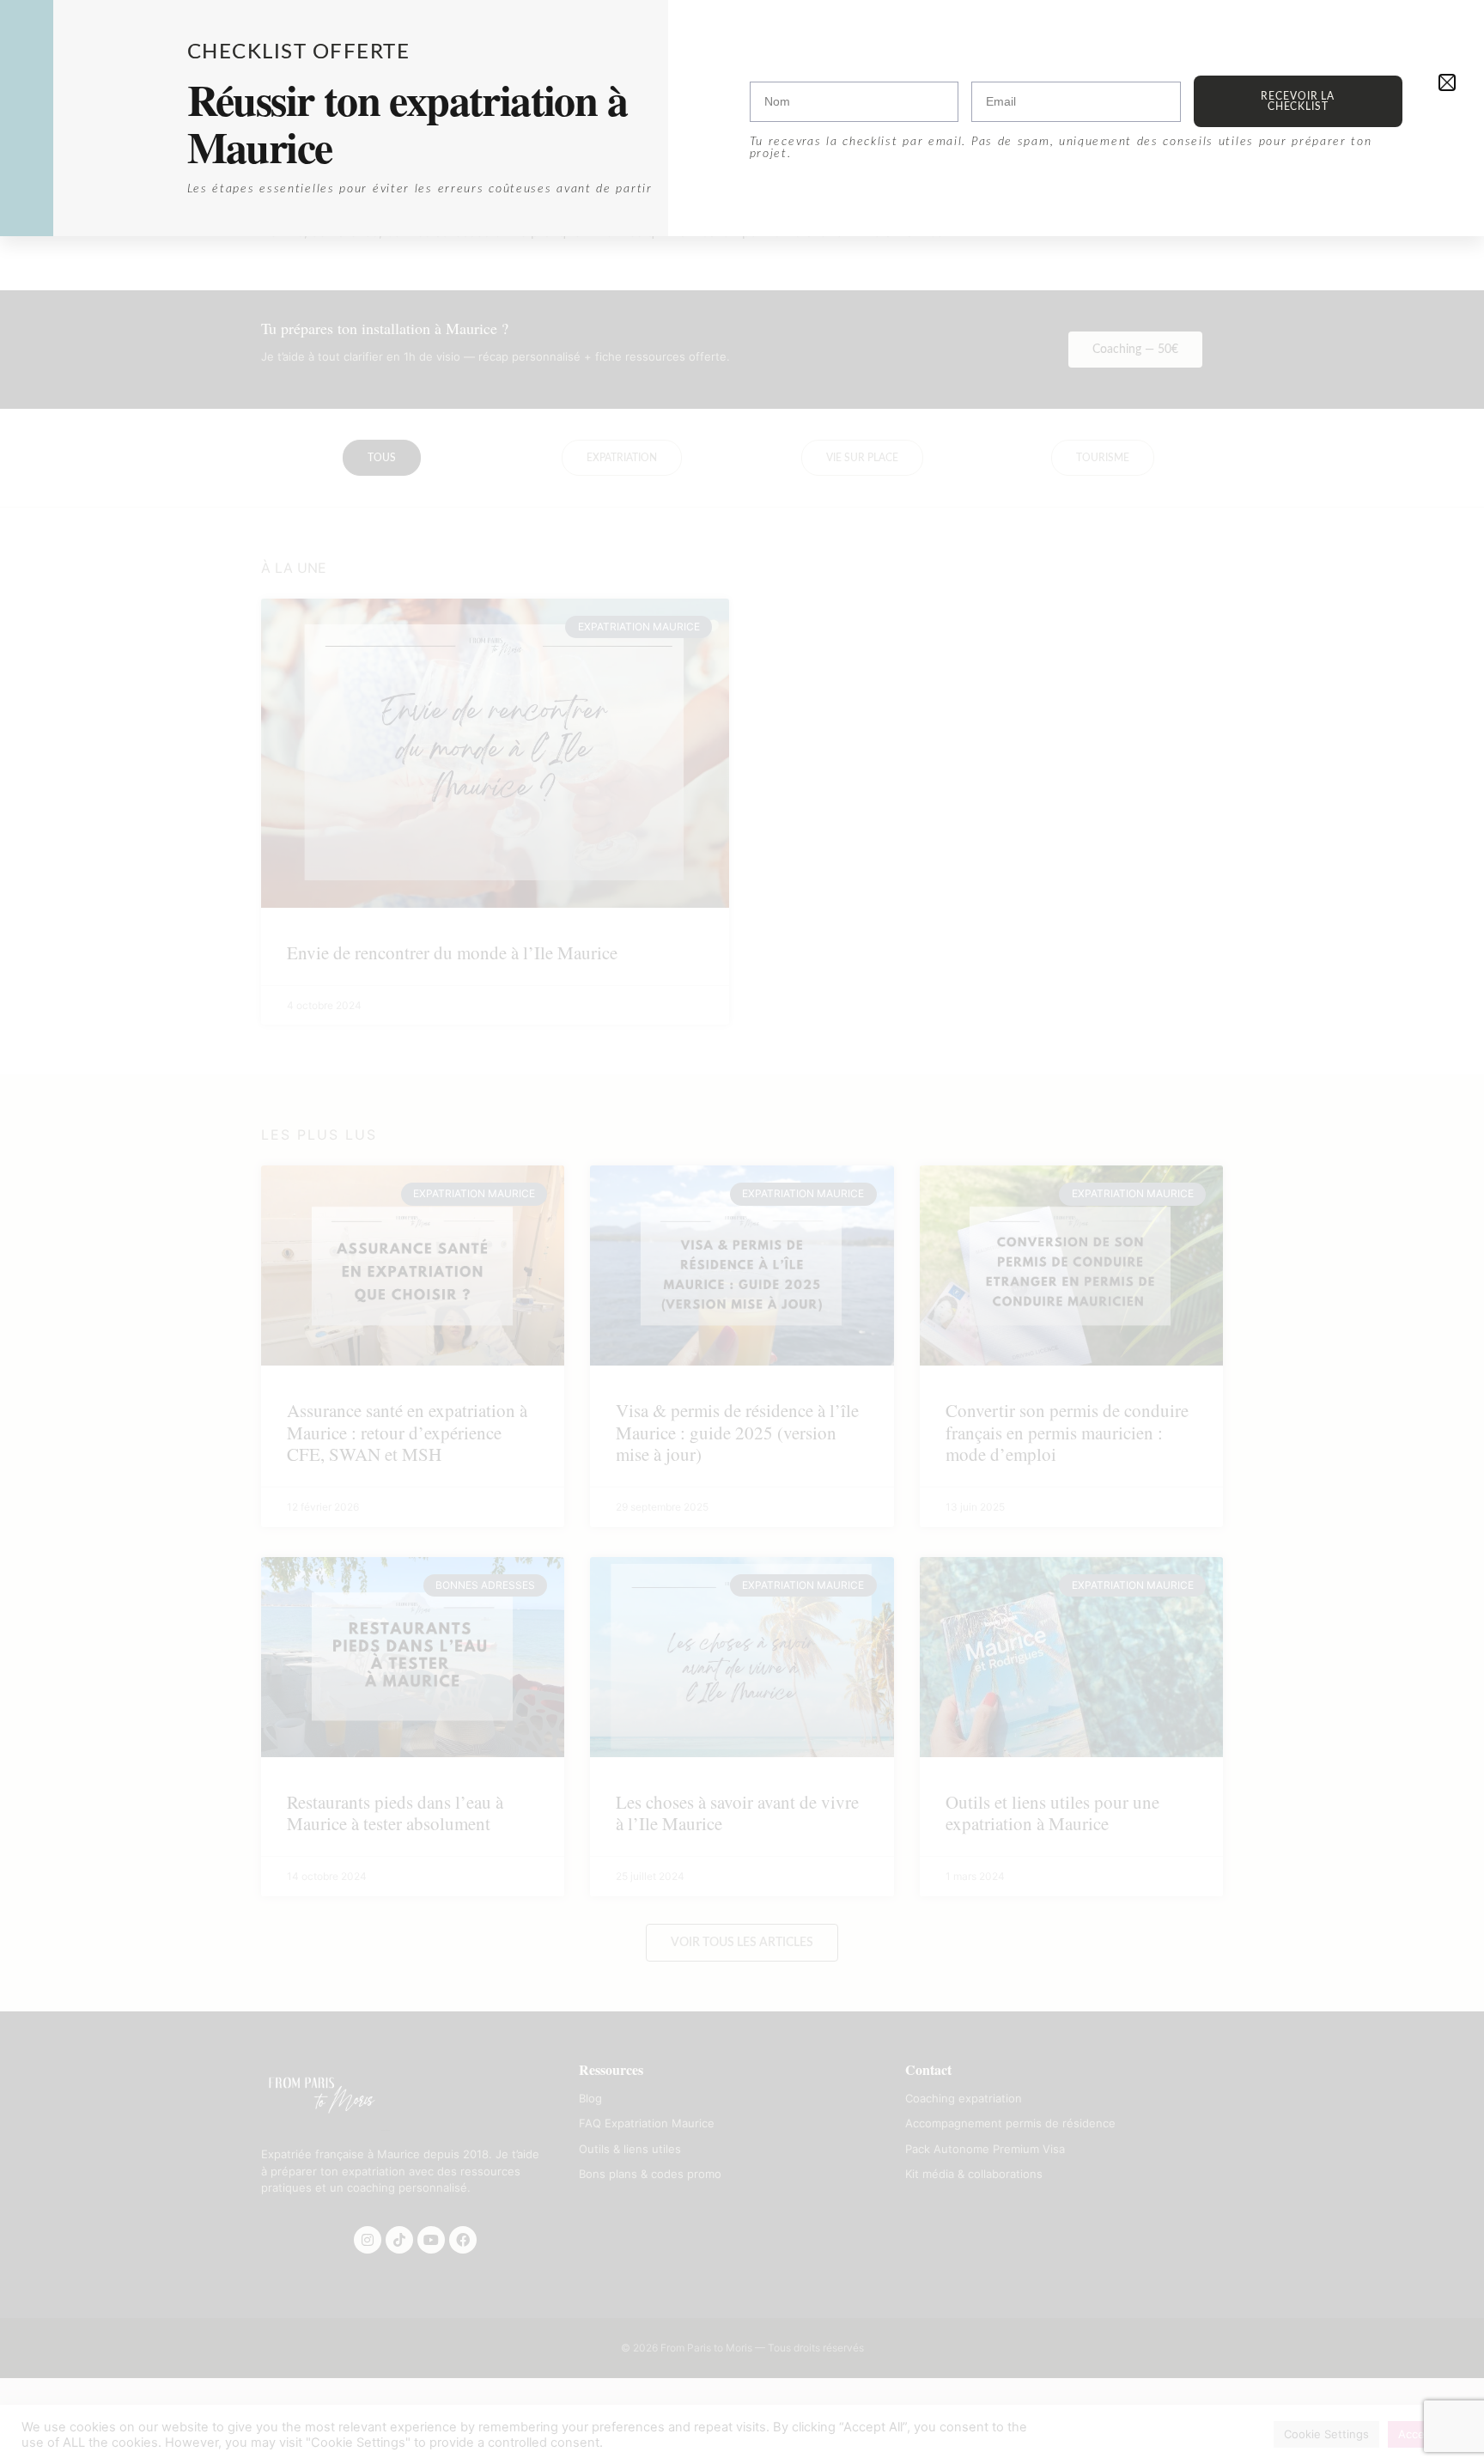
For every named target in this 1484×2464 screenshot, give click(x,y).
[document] (742, 1232)
